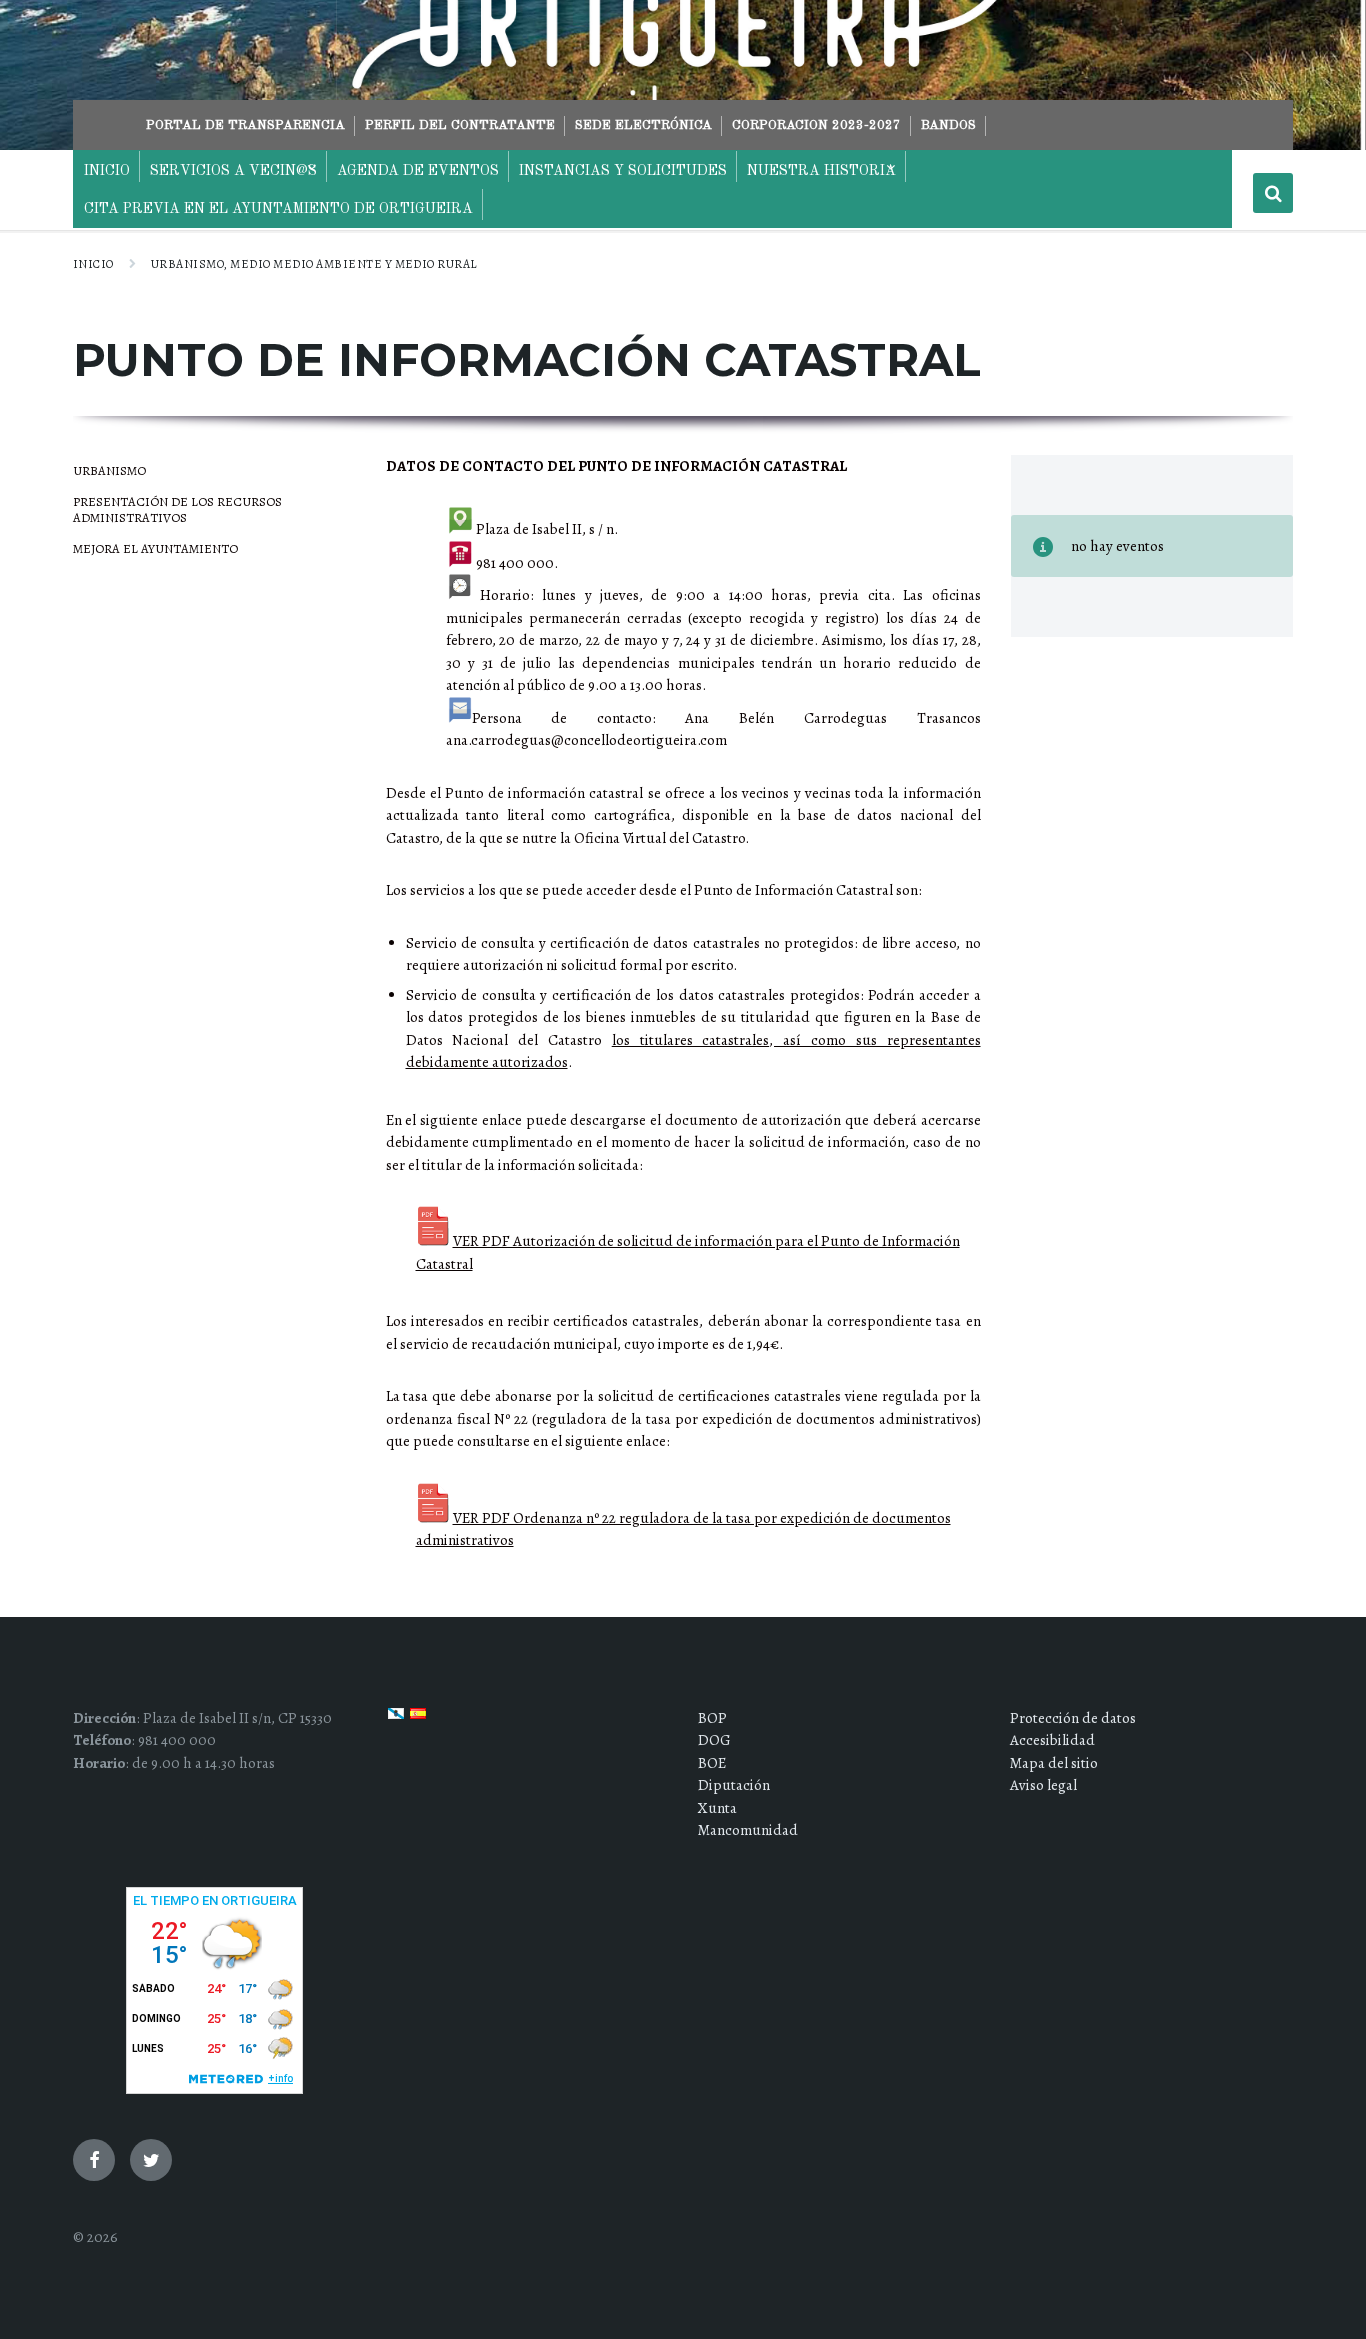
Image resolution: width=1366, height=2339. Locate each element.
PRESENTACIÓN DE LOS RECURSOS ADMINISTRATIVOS (177, 509)
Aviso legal (1043, 1785)
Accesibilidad (1052, 1740)
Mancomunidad (748, 1830)
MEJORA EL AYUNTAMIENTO (155, 548)
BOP (712, 1718)
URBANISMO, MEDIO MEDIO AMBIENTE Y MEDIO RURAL (314, 264)
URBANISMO (109, 470)
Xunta (717, 1808)
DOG (714, 1740)
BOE (712, 1763)
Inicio (93, 264)
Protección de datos (1073, 1718)
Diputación (734, 1785)
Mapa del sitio (1054, 1763)
